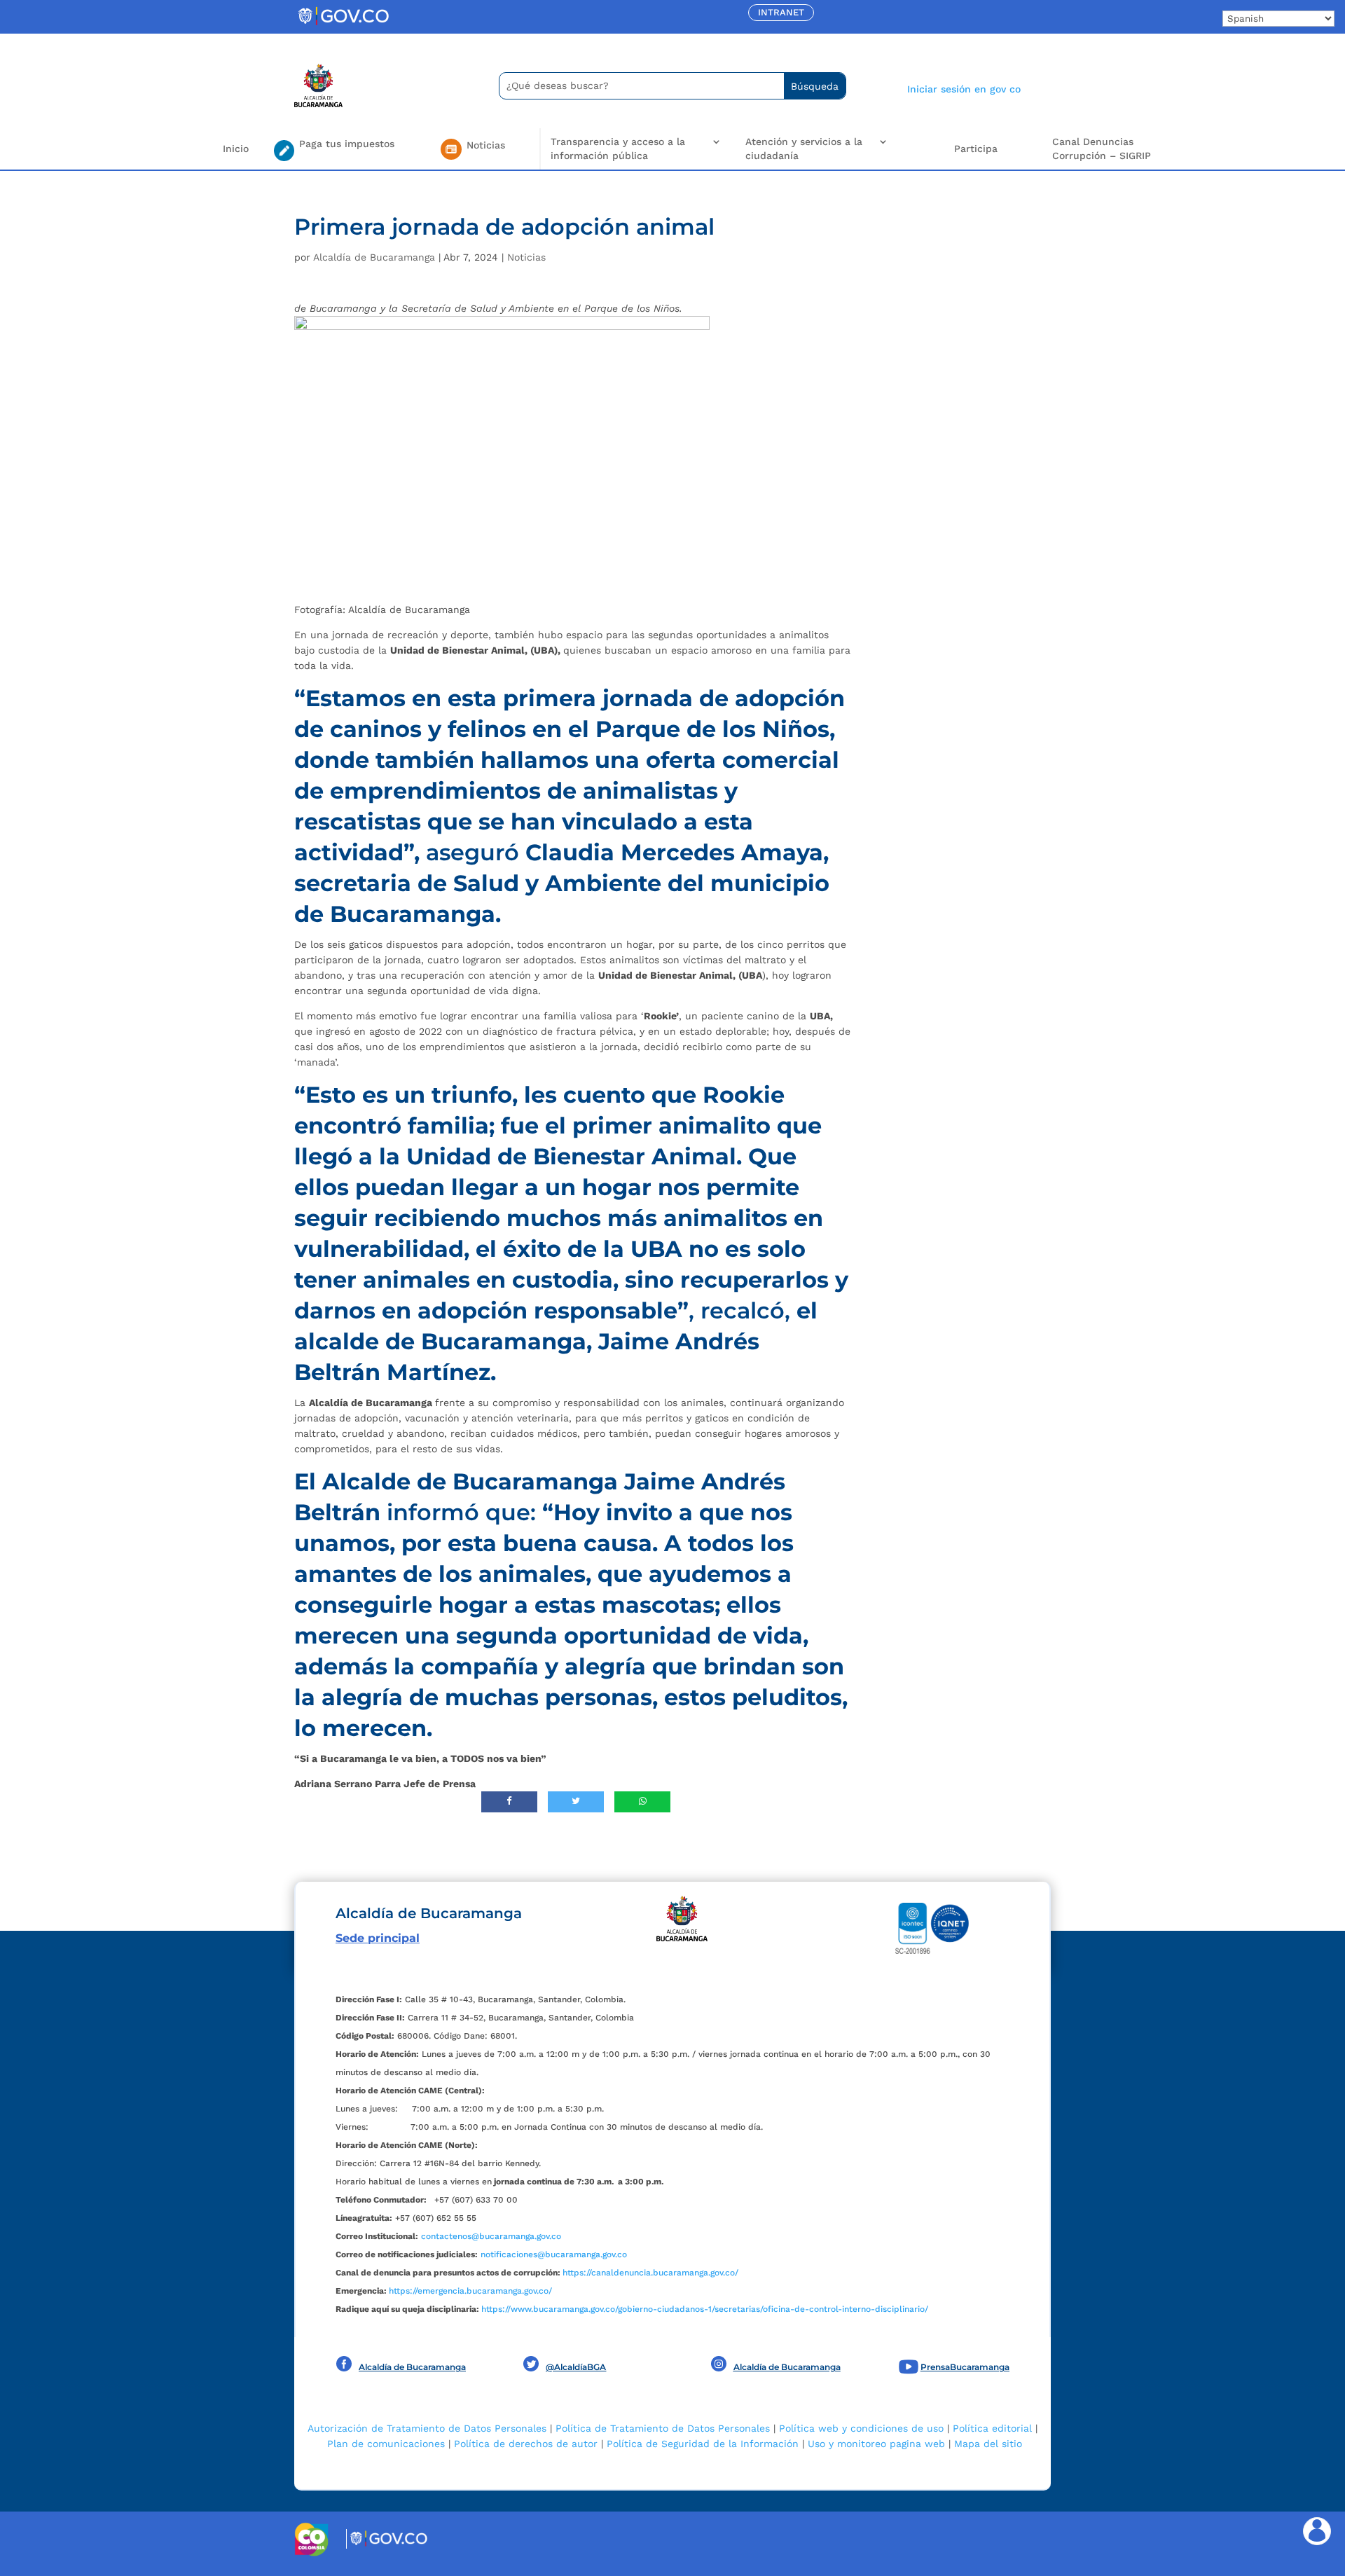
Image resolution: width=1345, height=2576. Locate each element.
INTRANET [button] (781, 12)
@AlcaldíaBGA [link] (576, 2367)
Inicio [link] (236, 149)
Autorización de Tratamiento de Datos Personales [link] (427, 2428)
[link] (343, 25)
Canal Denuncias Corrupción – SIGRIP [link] (1102, 149)
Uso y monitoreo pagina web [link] (876, 2444)
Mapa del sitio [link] (988, 2444)
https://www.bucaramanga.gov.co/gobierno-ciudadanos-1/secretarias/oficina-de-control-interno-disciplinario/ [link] (705, 2309)
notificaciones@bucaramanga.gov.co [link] (554, 2254)
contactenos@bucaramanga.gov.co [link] (491, 2236)
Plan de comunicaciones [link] (386, 2444)
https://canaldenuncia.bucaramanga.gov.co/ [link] (650, 2273)
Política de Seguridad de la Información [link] (703, 2444)
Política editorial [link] (992, 2428)
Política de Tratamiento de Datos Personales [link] (663, 2428)
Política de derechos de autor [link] (526, 2444)
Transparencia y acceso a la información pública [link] (618, 149)
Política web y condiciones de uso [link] (861, 2428)
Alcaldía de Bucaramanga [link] (374, 257)
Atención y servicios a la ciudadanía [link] (804, 149)
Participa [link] (976, 149)
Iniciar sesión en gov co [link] (964, 89)
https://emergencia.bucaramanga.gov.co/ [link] (470, 2291)
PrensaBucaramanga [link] (965, 2367)
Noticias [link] (526, 257)
